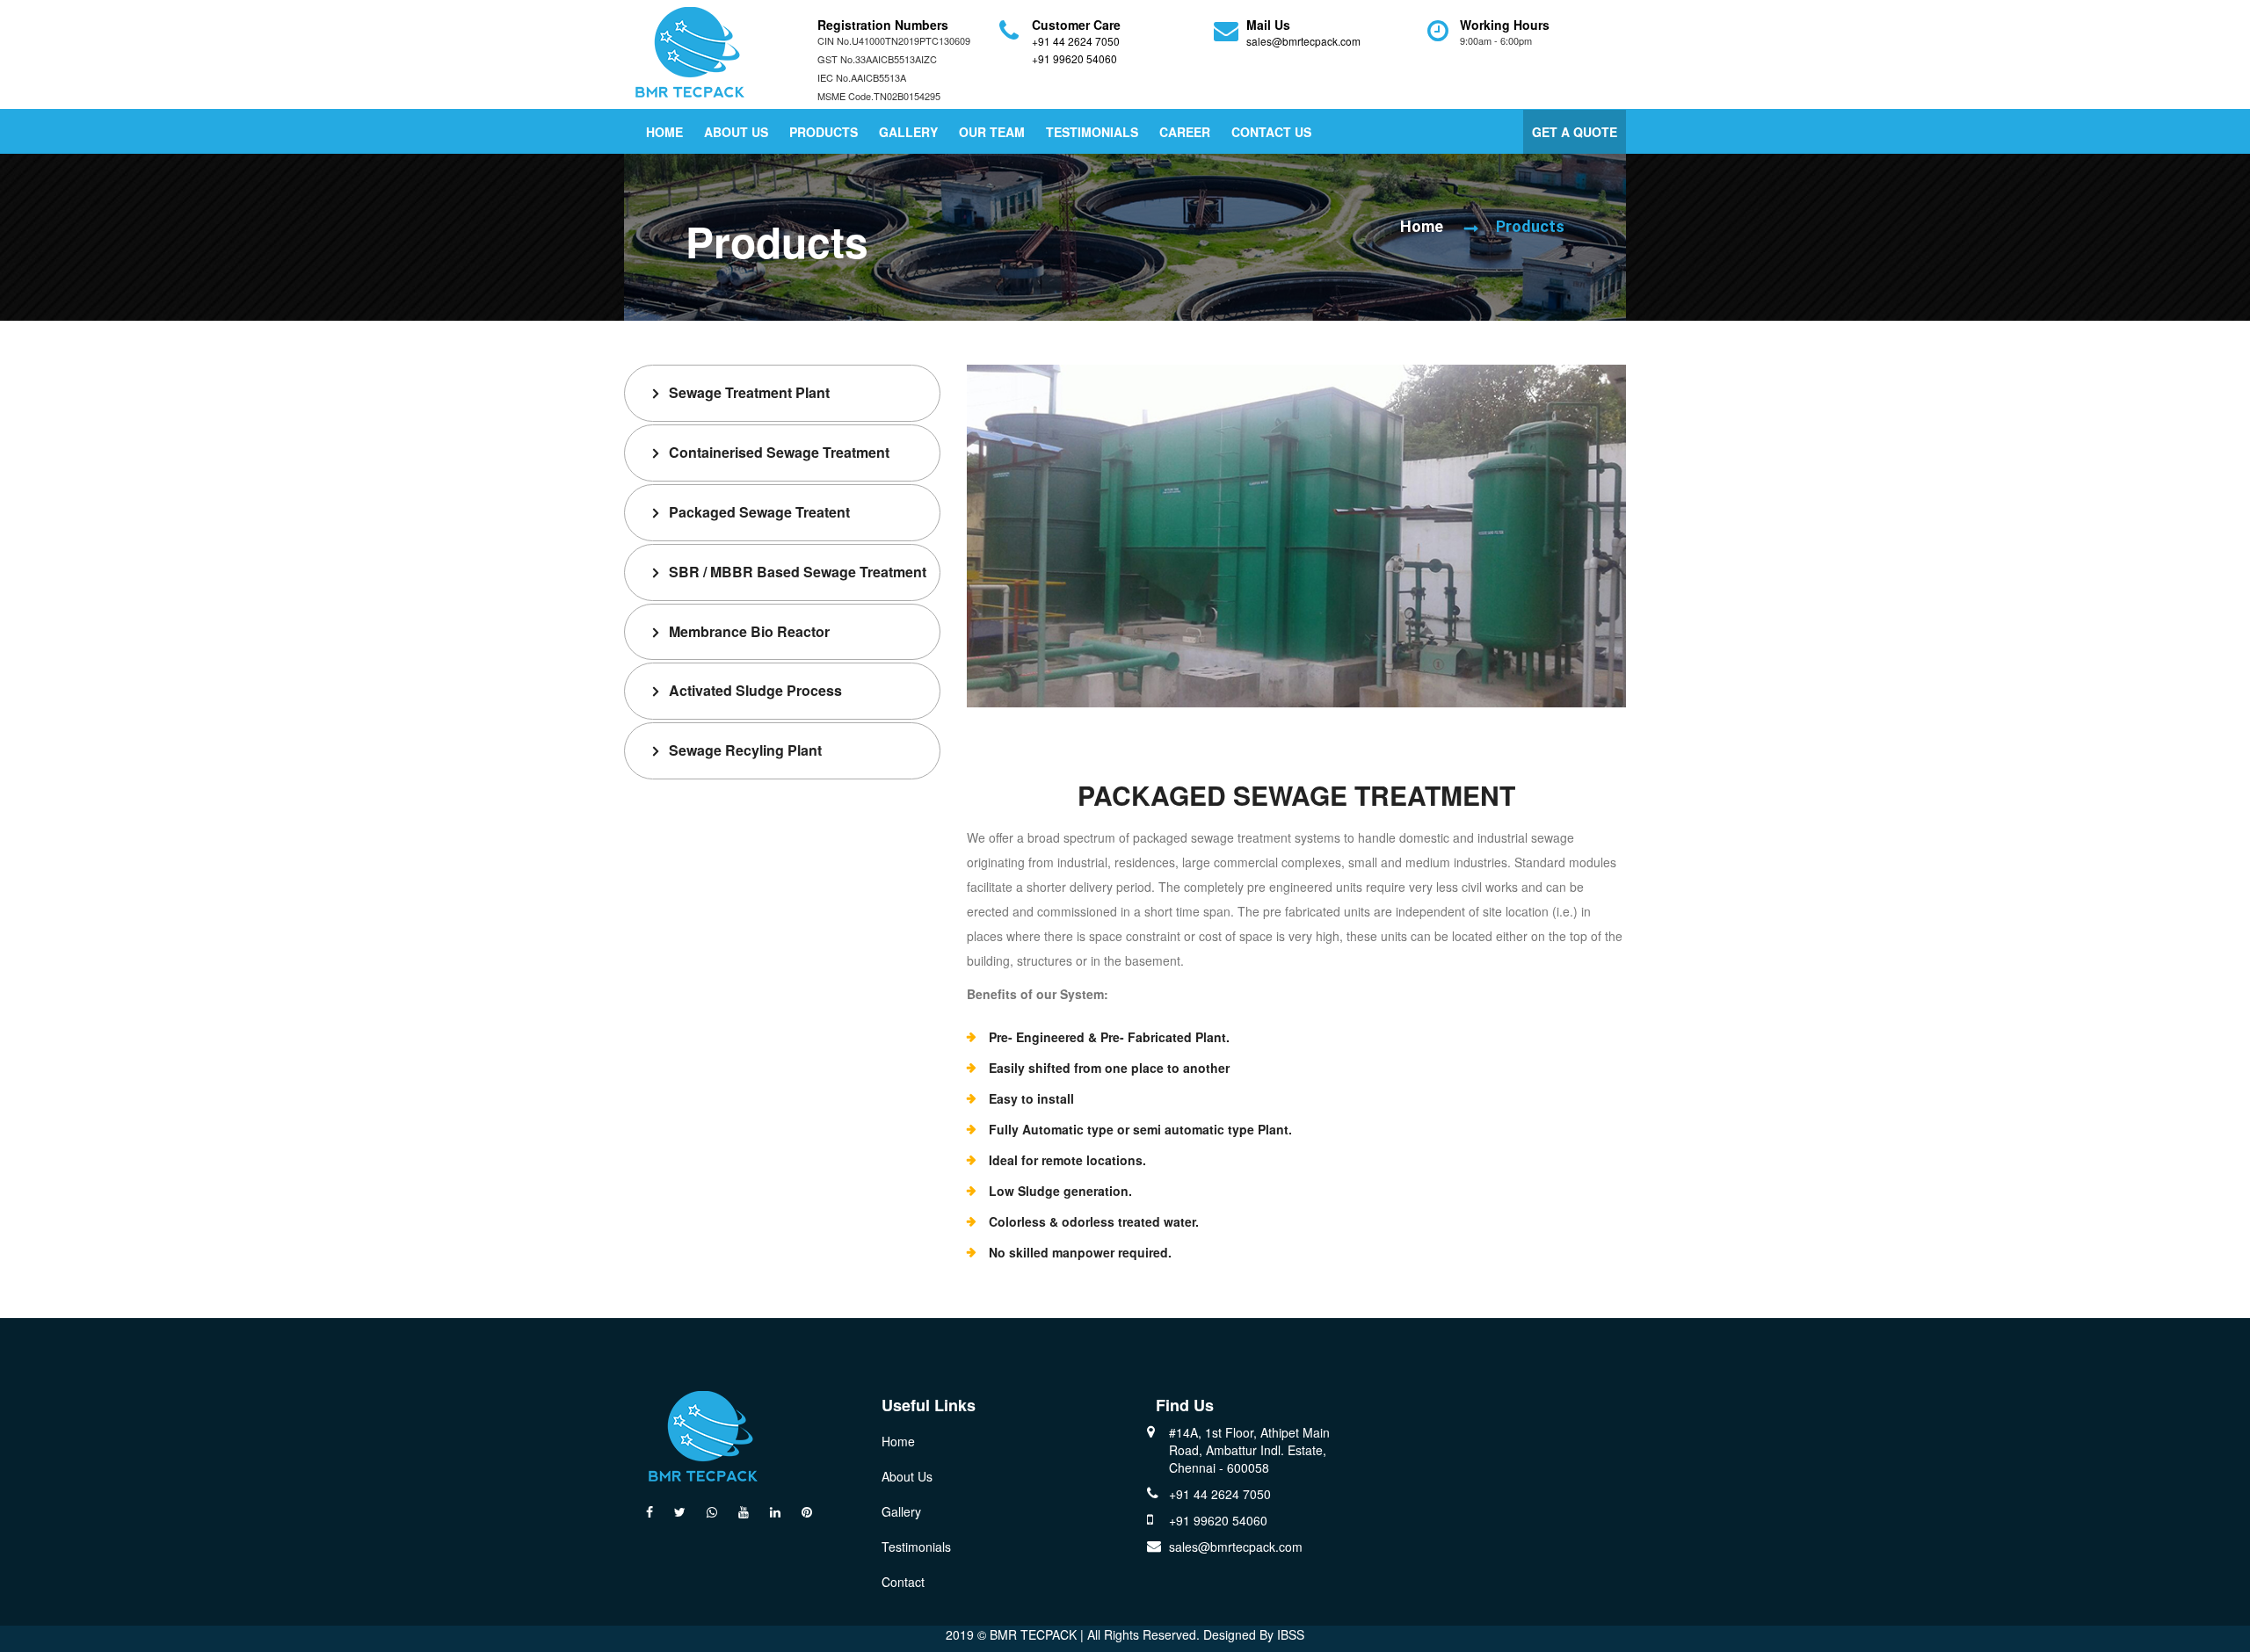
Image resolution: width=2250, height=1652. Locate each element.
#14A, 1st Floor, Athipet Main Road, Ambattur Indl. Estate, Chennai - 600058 (1249, 1450)
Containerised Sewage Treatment (779, 452)
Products (824, 132)
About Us (736, 132)
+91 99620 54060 (1074, 58)
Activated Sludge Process (755, 690)
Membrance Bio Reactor (749, 631)
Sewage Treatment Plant (749, 392)
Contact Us (1271, 132)
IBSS (1291, 1634)
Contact (903, 1582)
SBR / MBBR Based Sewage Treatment (798, 572)
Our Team (992, 132)
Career (1185, 132)
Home (664, 132)
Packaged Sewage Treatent (759, 512)
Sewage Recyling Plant (745, 750)
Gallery (908, 132)
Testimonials (1092, 132)
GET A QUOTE (1575, 132)
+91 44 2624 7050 (1076, 41)
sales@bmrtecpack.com (1303, 41)
